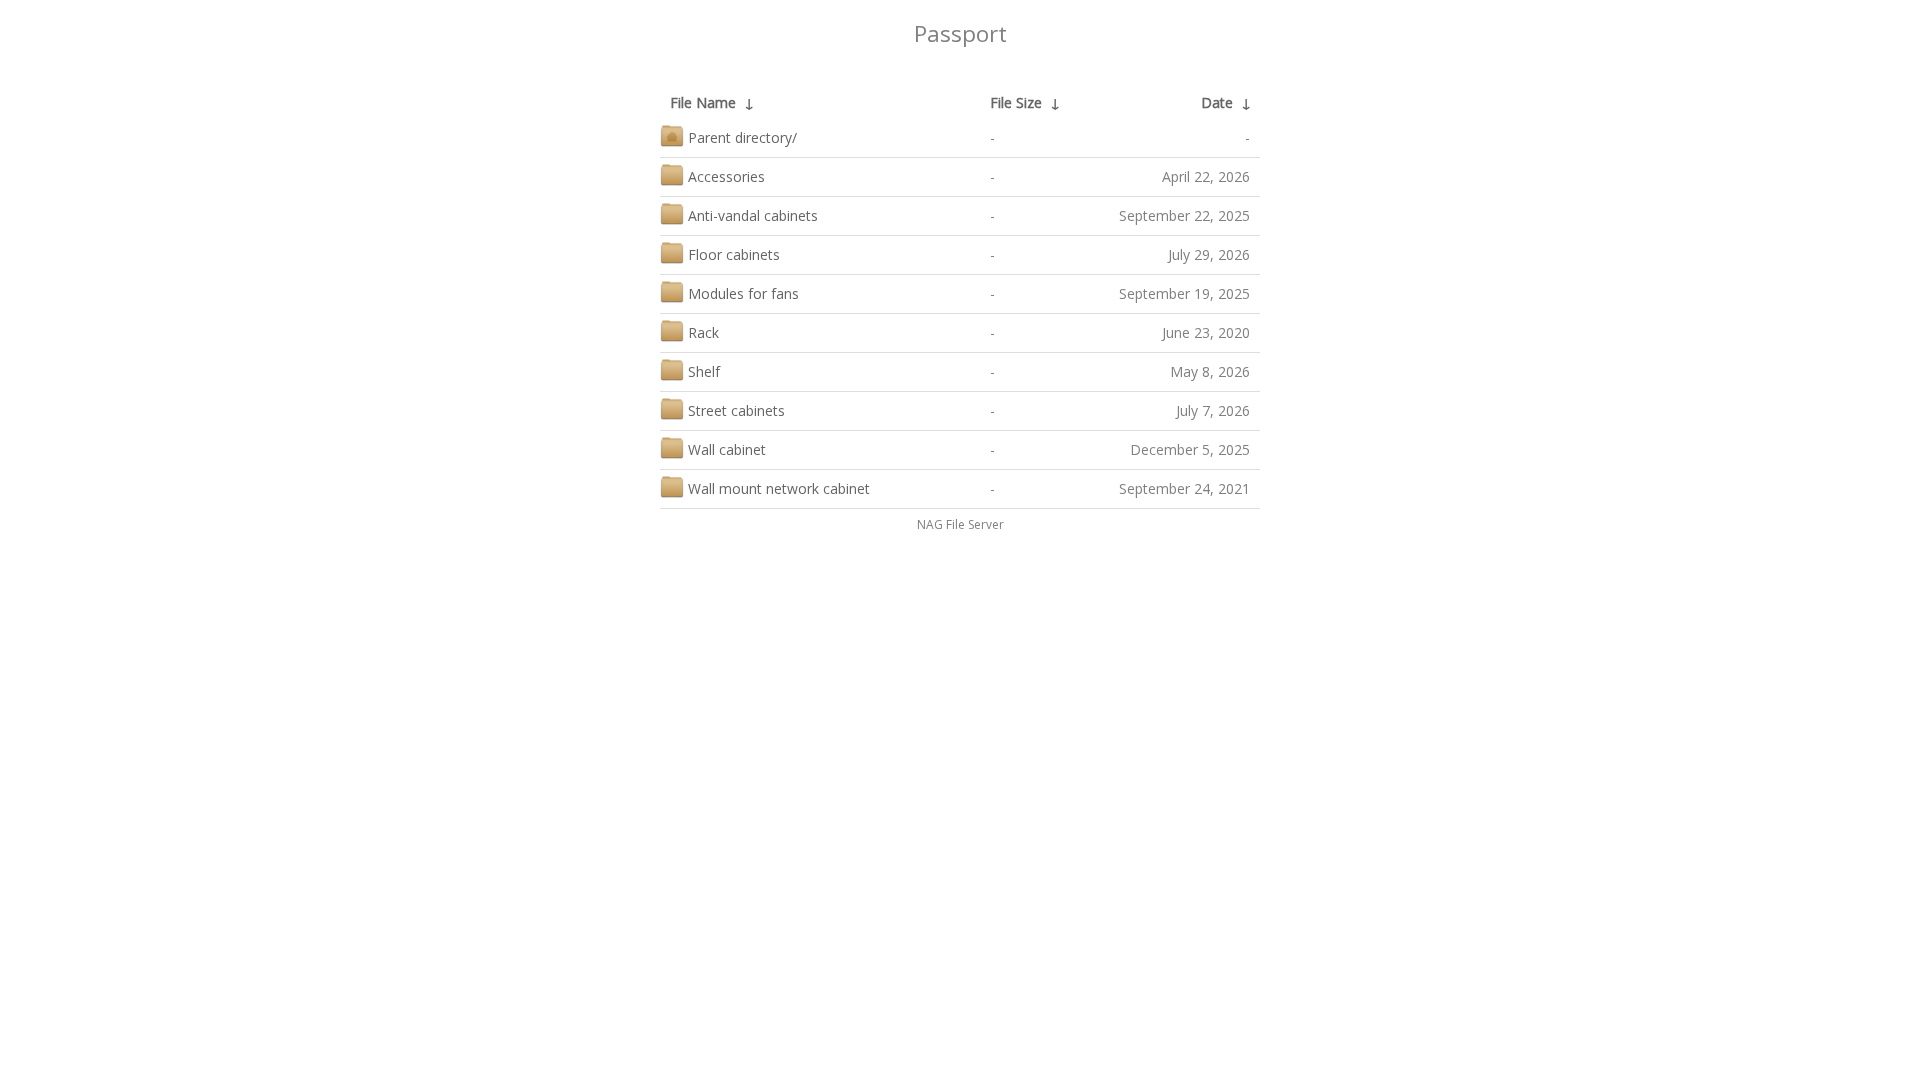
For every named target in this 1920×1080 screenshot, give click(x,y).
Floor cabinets (734, 254)
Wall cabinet (727, 449)
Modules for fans (743, 293)
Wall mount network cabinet (779, 488)
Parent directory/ (742, 137)
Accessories (726, 176)
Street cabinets (736, 410)
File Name (703, 102)
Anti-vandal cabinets (753, 215)
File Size (1016, 102)
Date (1217, 102)
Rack (703, 332)
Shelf (704, 371)
